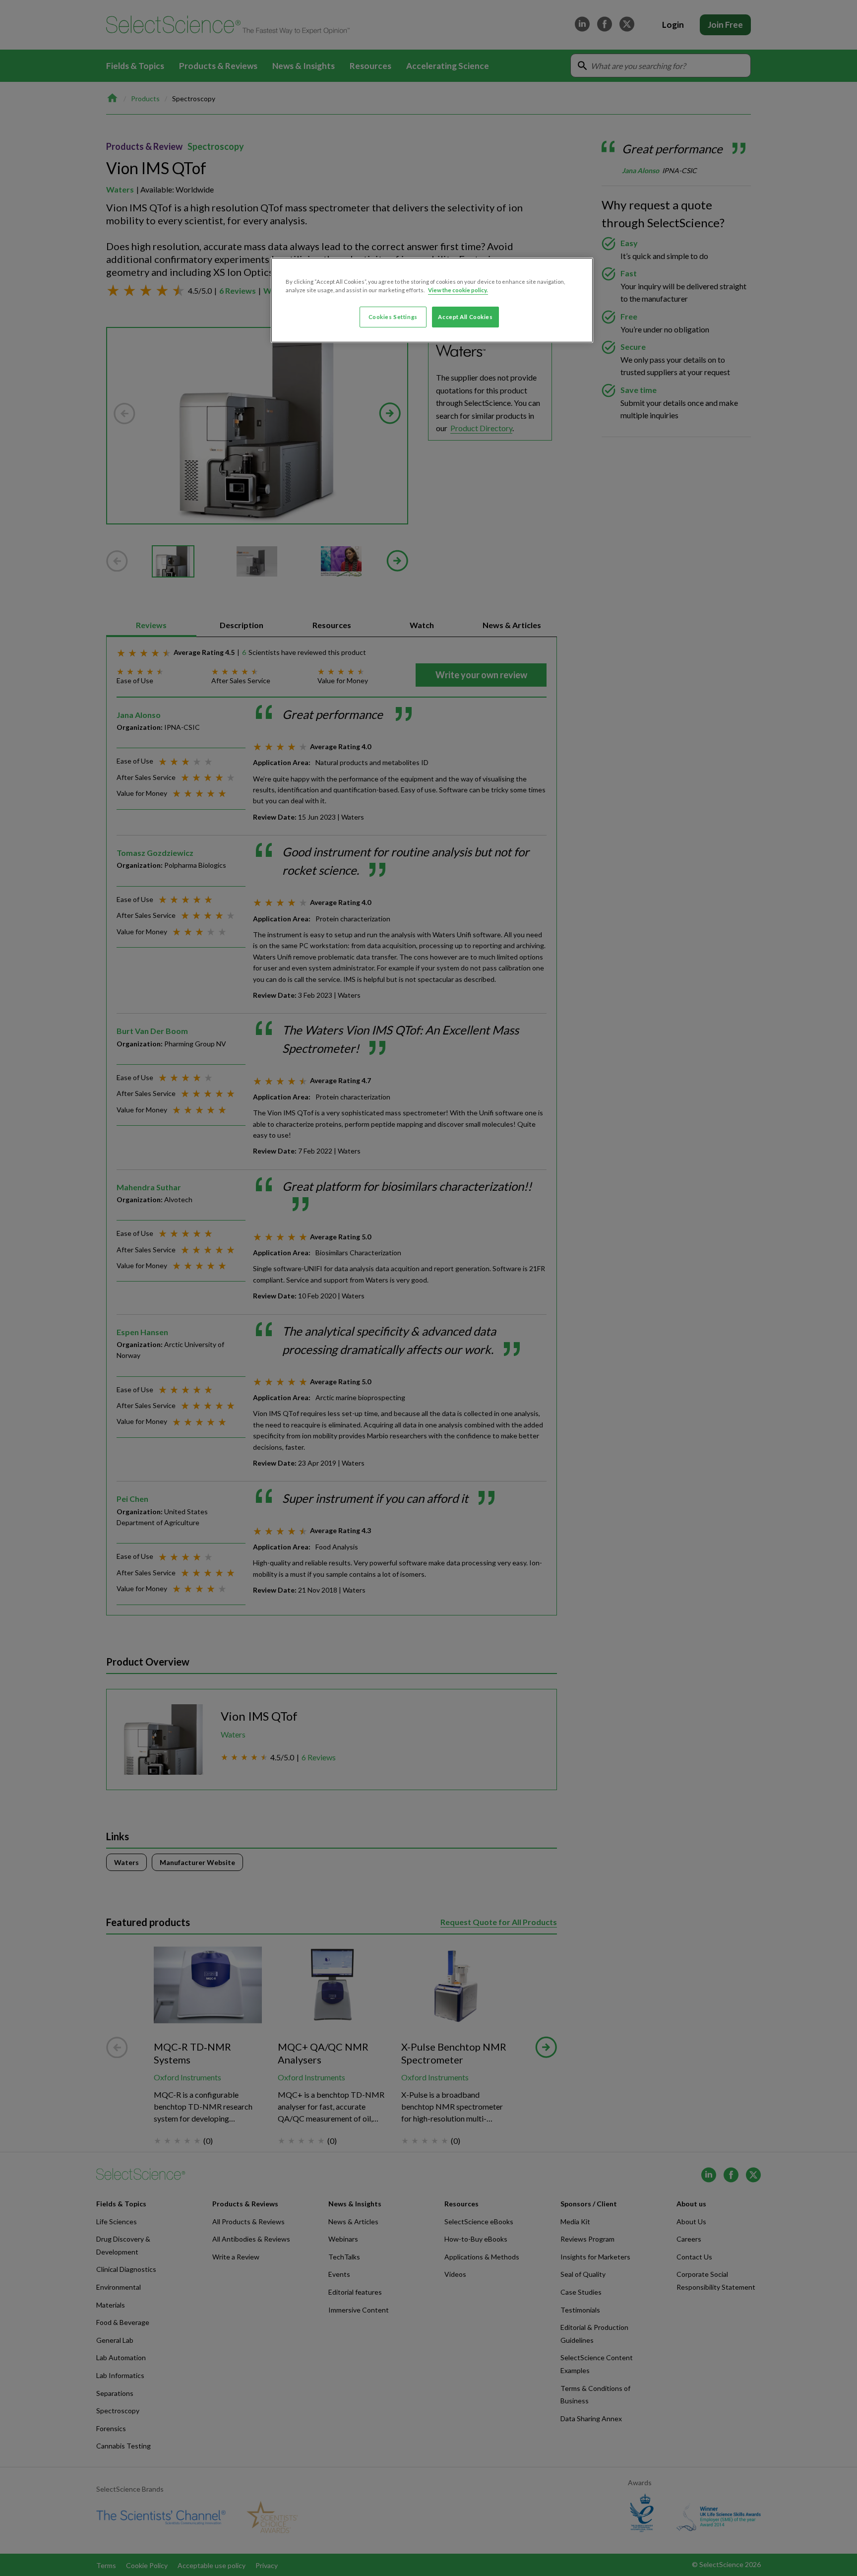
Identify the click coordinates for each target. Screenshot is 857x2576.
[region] (432, 300)
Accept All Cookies (465, 317)
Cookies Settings (393, 317)
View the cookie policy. (458, 290)
